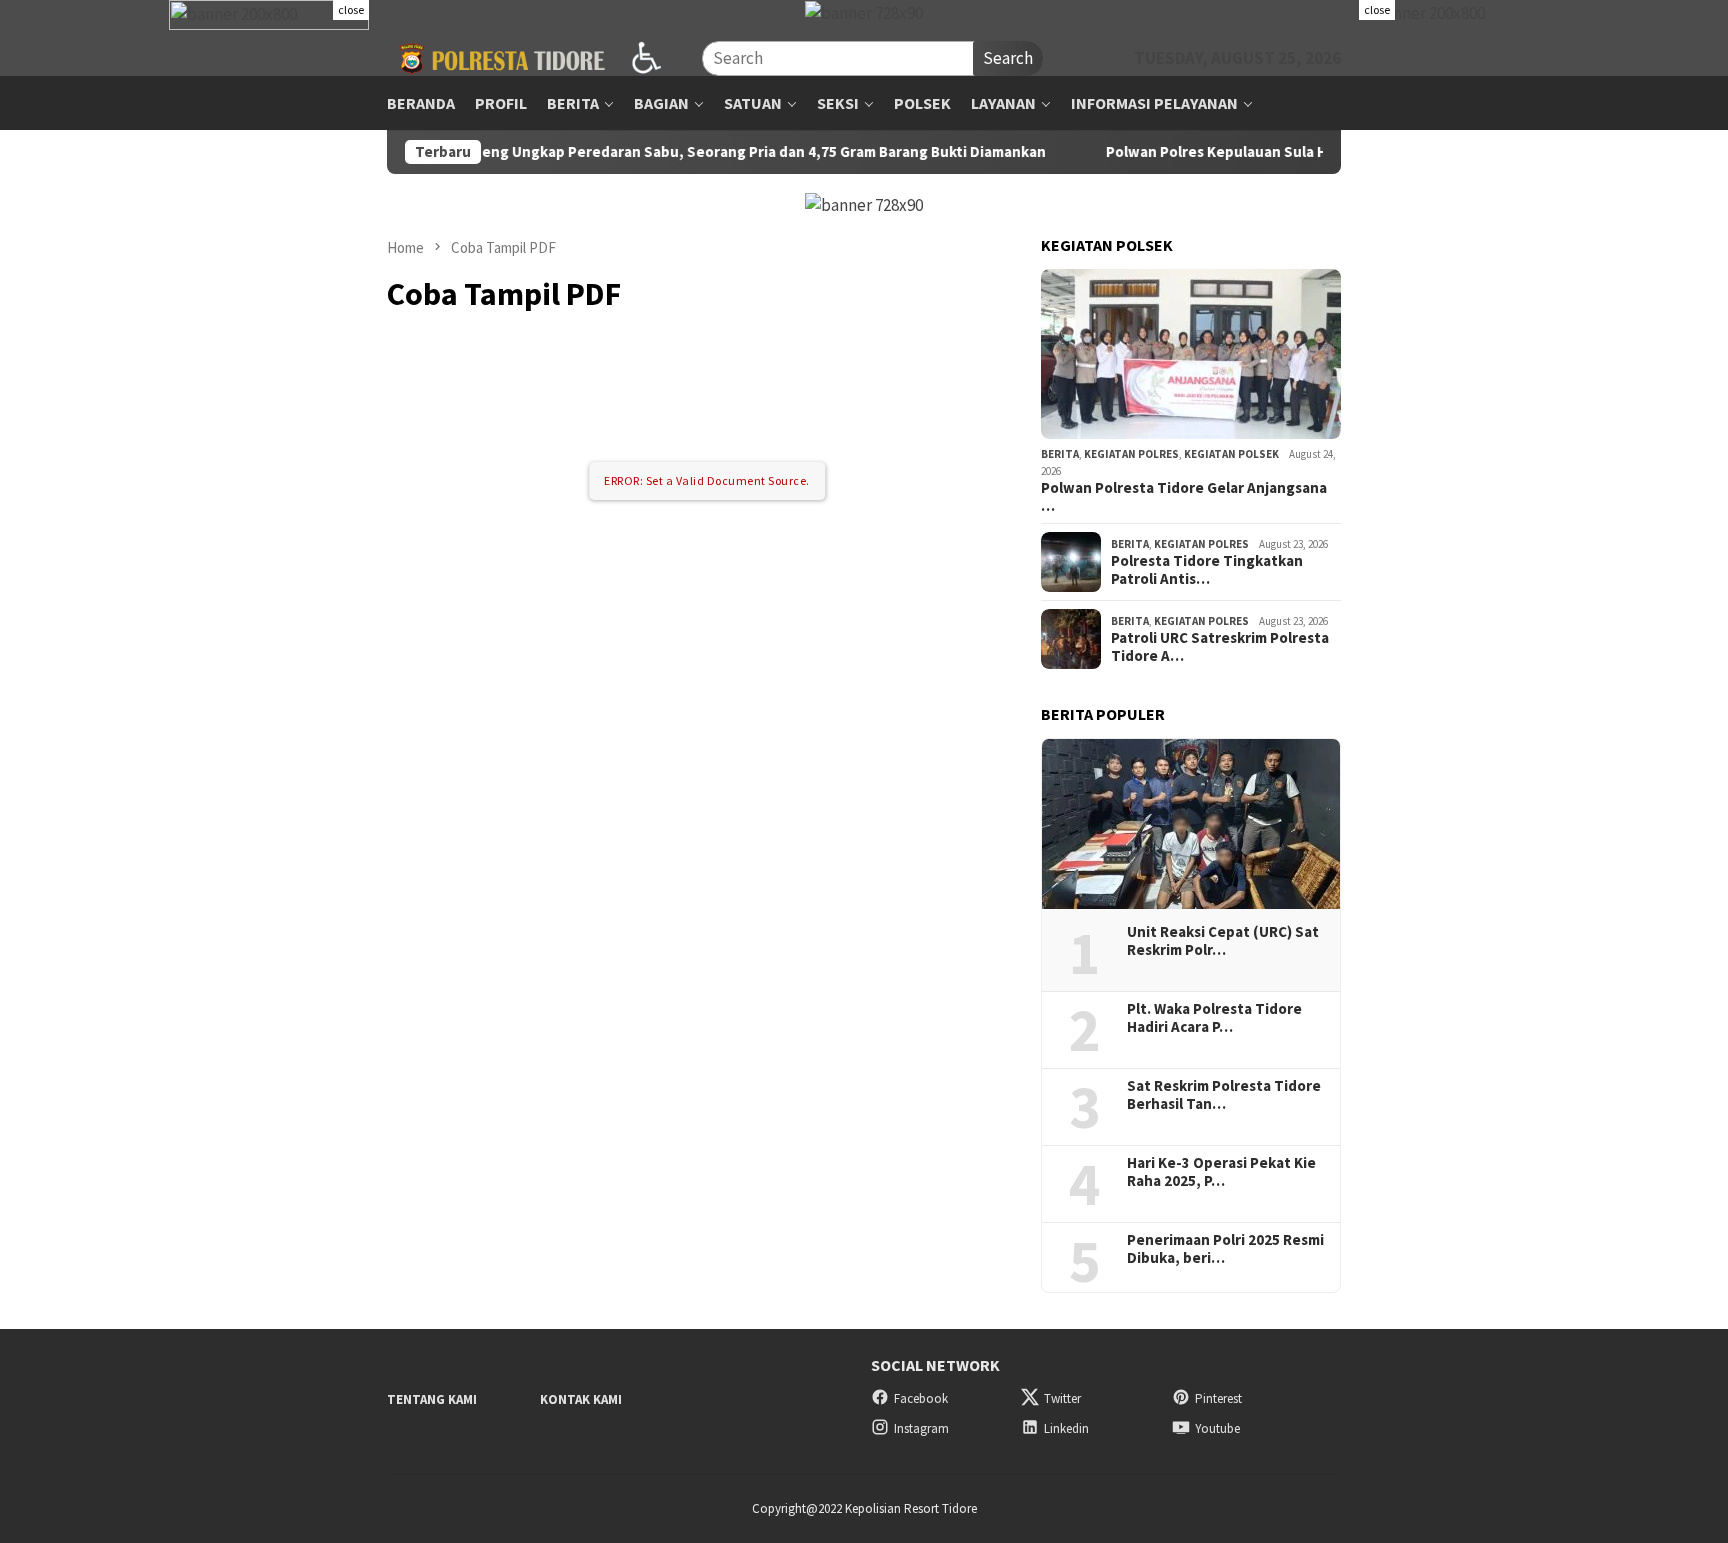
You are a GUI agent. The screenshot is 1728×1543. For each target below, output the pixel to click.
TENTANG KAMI (432, 1399)
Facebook (921, 1398)
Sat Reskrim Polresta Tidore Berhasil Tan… (1224, 1095)
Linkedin (1066, 1428)
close (351, 9)
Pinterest (1218, 1398)
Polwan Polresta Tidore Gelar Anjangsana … (1184, 497)
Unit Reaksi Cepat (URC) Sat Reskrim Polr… (1223, 941)
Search (1008, 58)
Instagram (921, 1428)
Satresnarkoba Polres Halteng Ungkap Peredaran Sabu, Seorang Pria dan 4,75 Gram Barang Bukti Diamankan (603, 152)
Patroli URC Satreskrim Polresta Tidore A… (1220, 647)
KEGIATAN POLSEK (1231, 454)
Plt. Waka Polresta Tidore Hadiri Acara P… (1214, 1018)
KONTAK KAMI (581, 1399)
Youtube (1217, 1428)
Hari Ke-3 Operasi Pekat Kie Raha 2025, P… (1221, 1172)
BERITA (1060, 454)
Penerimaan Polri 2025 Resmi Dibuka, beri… (1225, 1249)
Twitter (1062, 1398)
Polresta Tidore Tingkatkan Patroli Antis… (1207, 570)
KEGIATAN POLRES (1131, 454)
